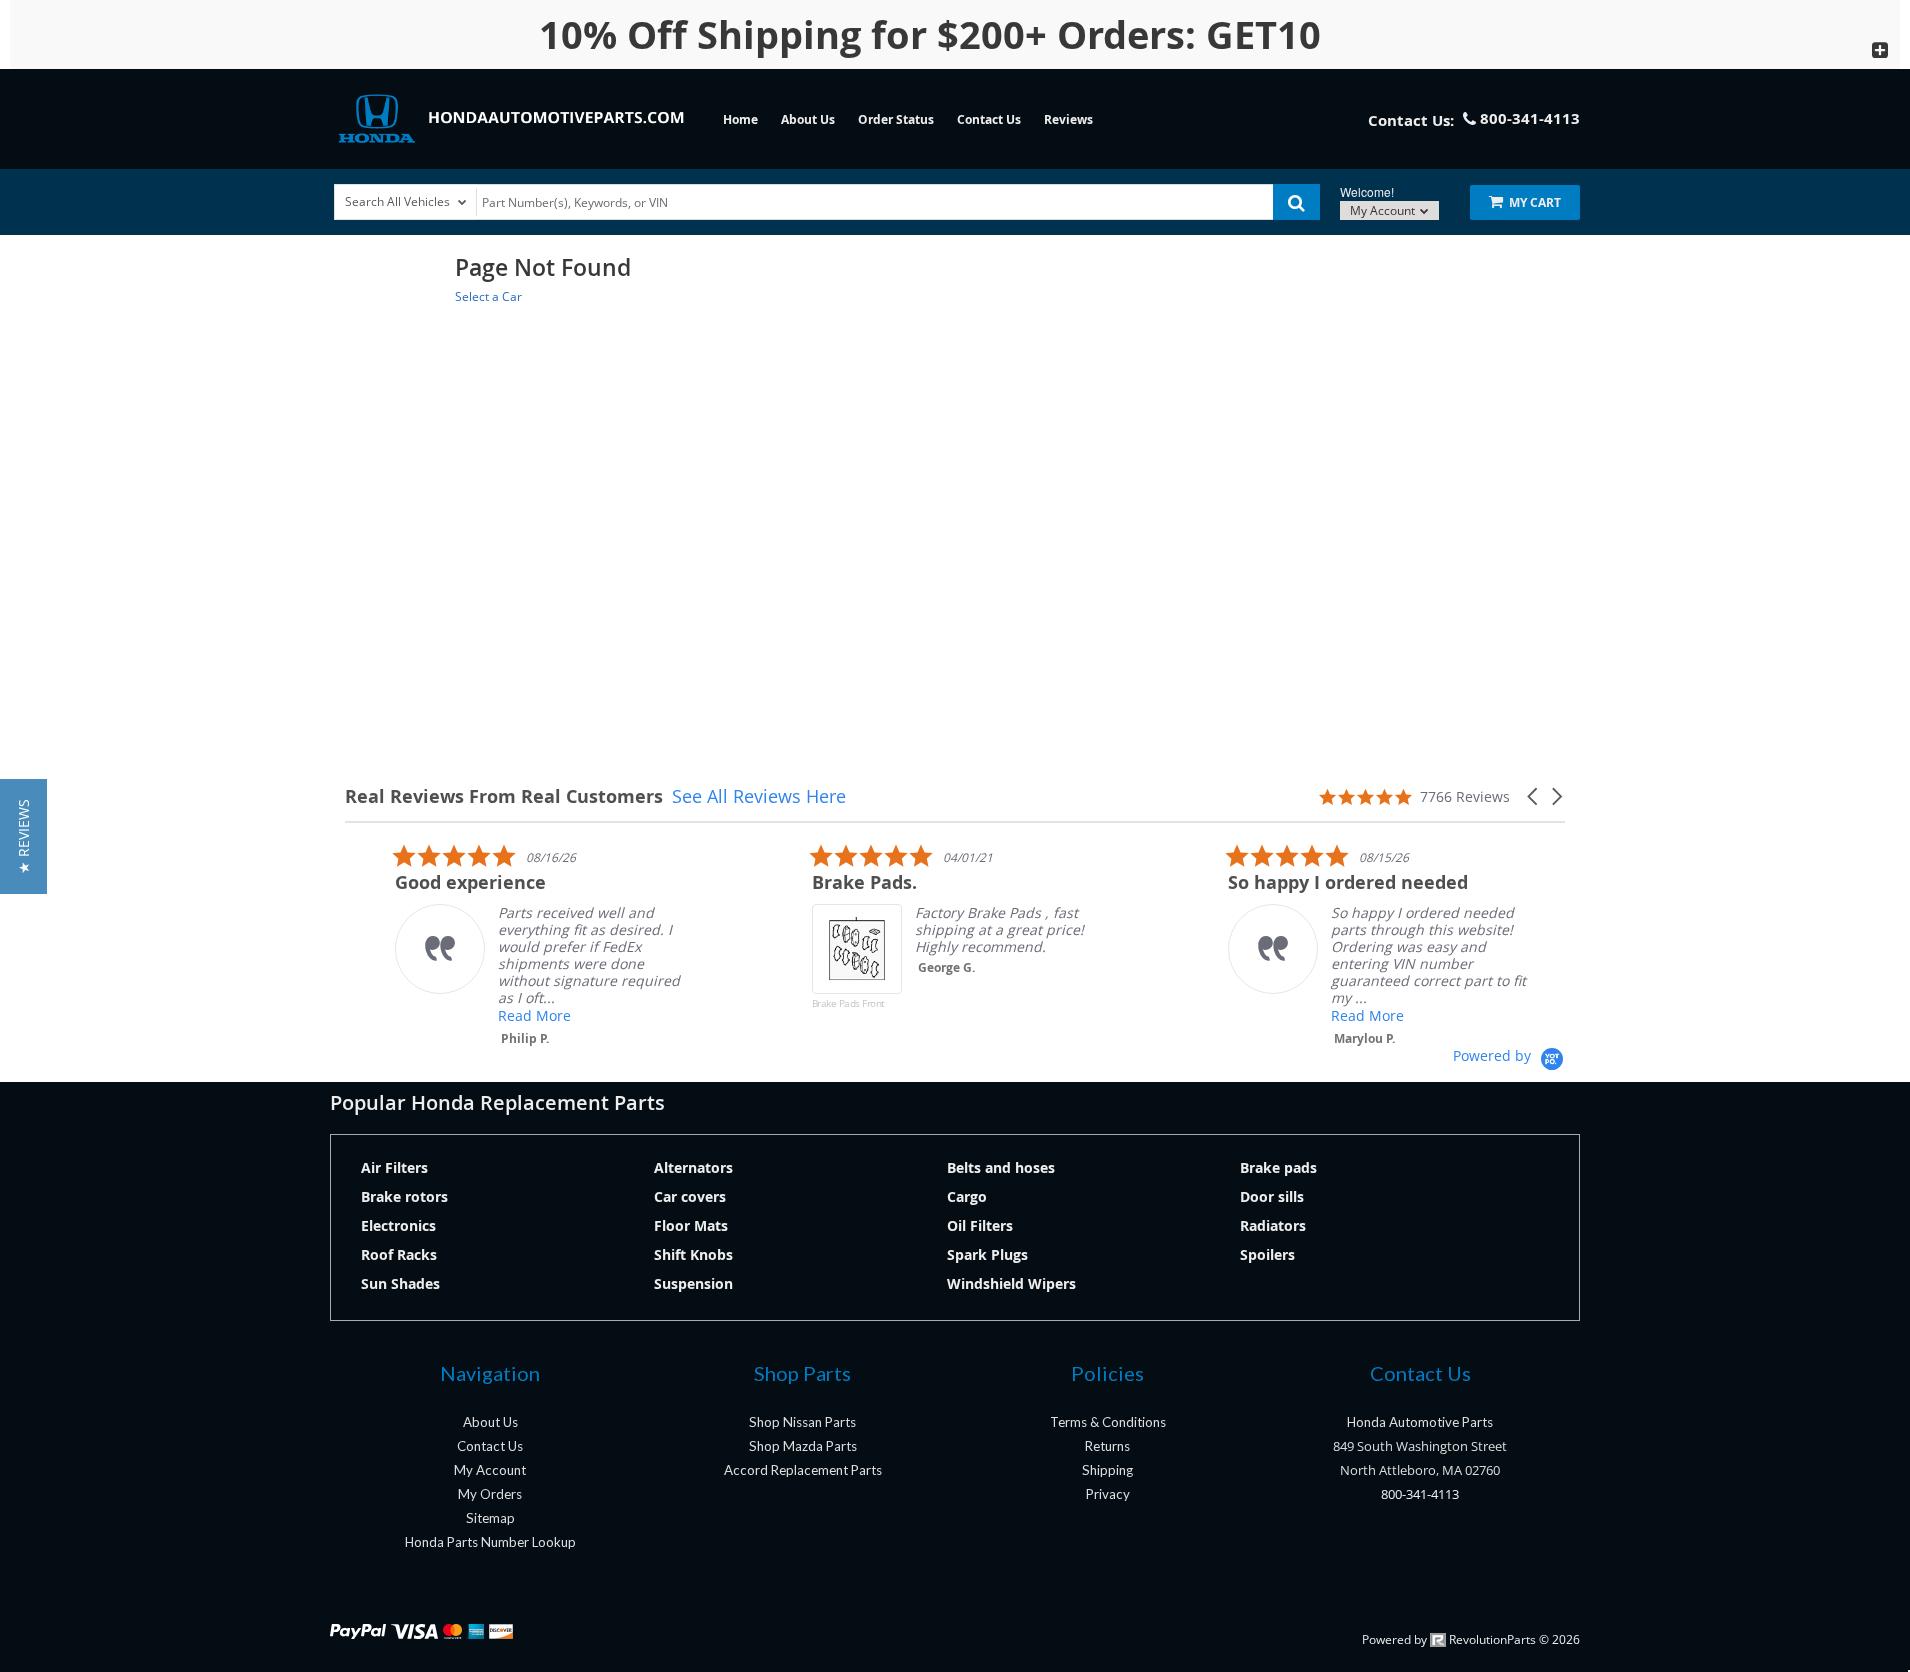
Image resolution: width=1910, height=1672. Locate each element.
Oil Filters (980, 1225)
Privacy (1108, 1494)
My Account (1384, 210)
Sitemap (490, 1518)
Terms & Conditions (1108, 1422)
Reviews (1068, 119)
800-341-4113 (1420, 1494)
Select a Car (488, 296)
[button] (1534, 796)
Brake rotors (404, 1196)
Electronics (398, 1225)
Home (740, 119)
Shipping (1107, 1470)
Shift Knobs (693, 1254)
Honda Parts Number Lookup (490, 1542)
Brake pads (1278, 1167)
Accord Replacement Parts (803, 1470)
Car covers (690, 1196)
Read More (484, 1015)
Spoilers (1267, 1254)
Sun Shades (400, 1283)
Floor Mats (691, 1225)
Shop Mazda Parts (803, 1446)
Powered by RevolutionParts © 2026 (1471, 1639)
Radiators (1273, 1225)
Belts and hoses (1001, 1167)
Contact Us (989, 119)
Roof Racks (399, 1254)
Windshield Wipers (1011, 1283)
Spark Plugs (987, 1254)
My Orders (490, 1494)
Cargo (967, 1196)
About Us (808, 119)
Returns (1107, 1446)
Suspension (693, 1283)
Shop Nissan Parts (802, 1422)
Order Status (896, 119)
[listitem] (495, 945)
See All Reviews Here (759, 796)
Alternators (693, 1167)
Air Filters (394, 1167)
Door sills (1272, 1196)
